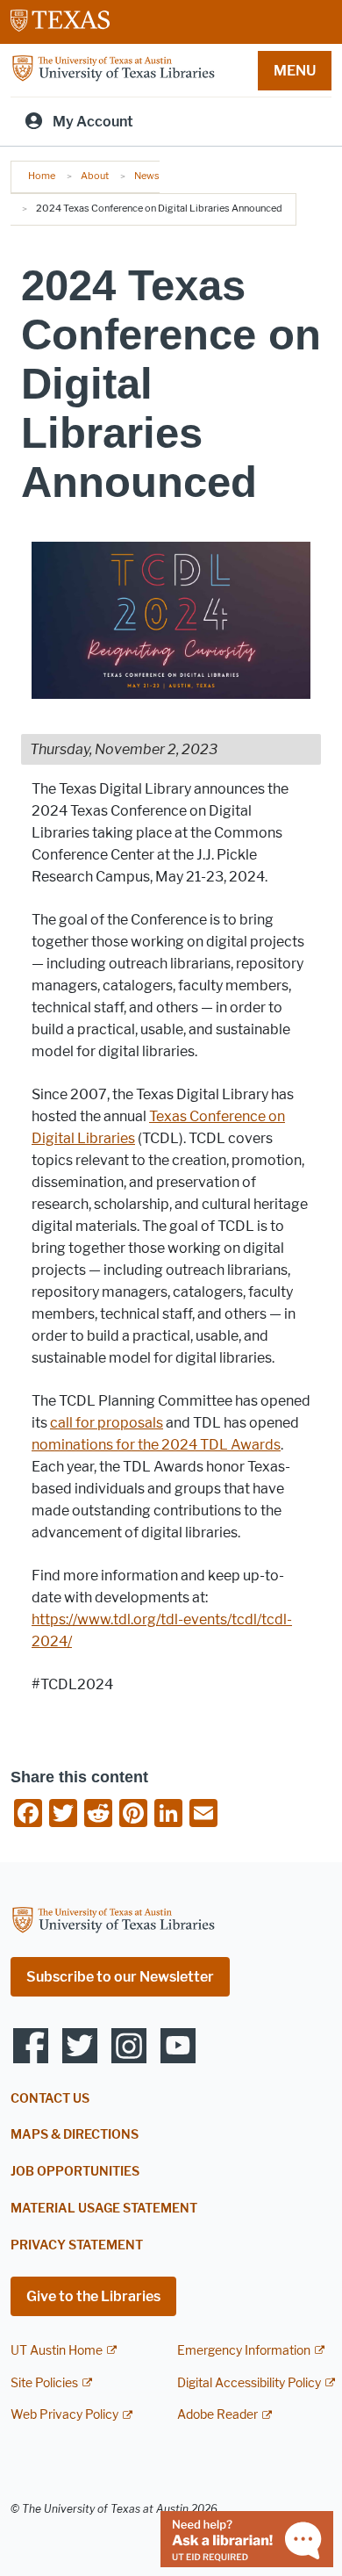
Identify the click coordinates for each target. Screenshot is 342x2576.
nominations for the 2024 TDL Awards (156, 1445)
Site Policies (44, 2383)
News (147, 176)
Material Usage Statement (104, 2209)
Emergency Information (244, 2351)
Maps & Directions (75, 2135)
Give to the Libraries (93, 2296)
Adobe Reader (217, 2415)
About (95, 176)
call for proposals (107, 1423)
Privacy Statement (77, 2245)
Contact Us (50, 2099)
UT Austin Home (57, 2351)
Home (42, 176)
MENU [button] (295, 71)
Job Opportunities (75, 2172)
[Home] (113, 69)
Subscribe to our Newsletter (120, 1977)
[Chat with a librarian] (247, 2538)
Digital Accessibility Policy (249, 2383)
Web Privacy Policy (64, 2415)
